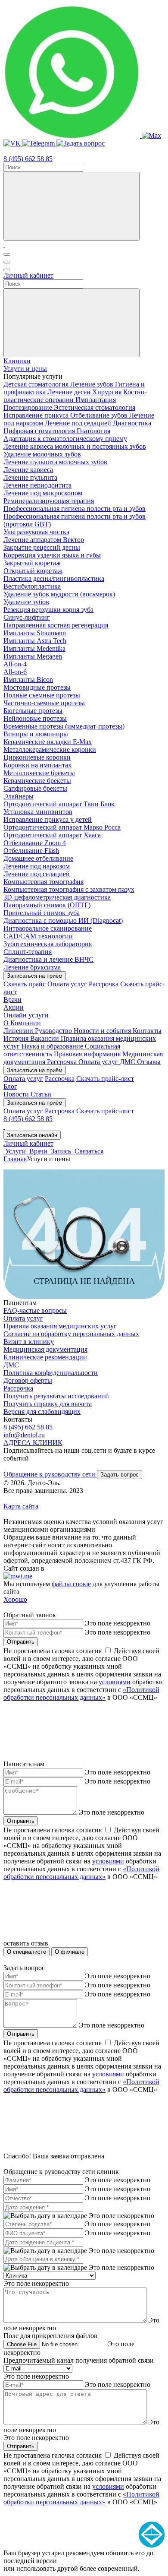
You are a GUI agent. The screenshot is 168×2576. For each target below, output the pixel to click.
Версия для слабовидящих (42, 1412)
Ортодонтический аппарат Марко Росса (62, 827)
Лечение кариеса (28, 470)
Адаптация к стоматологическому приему (65, 439)
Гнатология (93, 431)
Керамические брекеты (37, 781)
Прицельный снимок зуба (42, 913)
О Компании (22, 1023)
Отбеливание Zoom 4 (35, 843)
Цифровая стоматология (40, 431)
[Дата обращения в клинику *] (45, 2268)
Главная (15, 1159)
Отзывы (149, 1062)
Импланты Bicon (28, 680)
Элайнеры (19, 796)
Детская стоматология (37, 384)
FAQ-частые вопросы (35, 1310)
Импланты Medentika (34, 648)
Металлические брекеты (39, 773)
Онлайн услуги (26, 1015)
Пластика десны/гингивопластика (54, 578)
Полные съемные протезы (42, 695)
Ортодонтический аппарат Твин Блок (59, 804)
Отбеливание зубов (100, 415)
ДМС (128, 1062)
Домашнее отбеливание (38, 858)
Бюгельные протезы (33, 711)
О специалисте (26, 1952)
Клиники (17, 361)
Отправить (21, 1642)
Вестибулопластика (32, 586)
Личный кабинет (28, 275)
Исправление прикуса (37, 415)
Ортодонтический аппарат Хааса (52, 835)
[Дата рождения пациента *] (45, 2251)
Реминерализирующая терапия (49, 501)
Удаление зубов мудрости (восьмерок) (59, 594)
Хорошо (15, 1599)
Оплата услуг (67, 984)
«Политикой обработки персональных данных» (81, 1694)
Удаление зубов (26, 602)
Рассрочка (104, 984)
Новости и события (103, 1031)
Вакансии (45, 1038)
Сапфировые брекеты (35, 788)
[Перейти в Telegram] (39, 143)
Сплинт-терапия (28, 952)
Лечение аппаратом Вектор (44, 540)
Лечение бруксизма (32, 967)
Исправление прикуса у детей (48, 819)
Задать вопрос (120, 1475)
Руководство (54, 1031)
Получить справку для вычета (48, 1404)
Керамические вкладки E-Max (48, 742)
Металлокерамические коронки (50, 749)
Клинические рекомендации (45, 1357)
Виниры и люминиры (36, 734)
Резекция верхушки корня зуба (48, 610)
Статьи (41, 1094)
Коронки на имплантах (37, 765)
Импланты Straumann (35, 633)
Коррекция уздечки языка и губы (52, 555)
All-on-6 (15, 672)
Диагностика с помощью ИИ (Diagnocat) (63, 920)
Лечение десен (70, 392)
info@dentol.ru (24, 1435)
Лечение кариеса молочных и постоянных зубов (75, 446)
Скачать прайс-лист (105, 1079)
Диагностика (132, 423)
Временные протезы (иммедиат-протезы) (64, 726)
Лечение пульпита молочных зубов (55, 462)
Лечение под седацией (79, 423)
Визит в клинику (29, 1342)
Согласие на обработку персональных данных (71, 1334)
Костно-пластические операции (75, 396)
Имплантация (96, 400)
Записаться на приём (35, 976)
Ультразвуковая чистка (36, 532)
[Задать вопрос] (81, 143)
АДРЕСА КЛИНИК (33, 1443)
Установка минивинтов (38, 812)
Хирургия (108, 392)
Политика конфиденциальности (51, 1373)
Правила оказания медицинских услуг (60, 1326)
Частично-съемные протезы (44, 703)
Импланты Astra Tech (35, 641)
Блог (10, 1086)
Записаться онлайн (32, 1135)
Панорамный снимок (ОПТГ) (47, 905)
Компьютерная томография (44, 882)
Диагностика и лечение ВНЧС (48, 959)
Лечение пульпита (30, 477)
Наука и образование (53, 1046)
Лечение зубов (93, 384)
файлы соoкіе (71, 1584)
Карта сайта (21, 1506)
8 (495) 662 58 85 (28, 159)
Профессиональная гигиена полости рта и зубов (75, 509)
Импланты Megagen (33, 656)
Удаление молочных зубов (42, 454)
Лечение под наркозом (37, 866)
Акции (14, 1007)
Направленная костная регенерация (56, 625)
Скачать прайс (25, 984)
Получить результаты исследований (56, 1396)
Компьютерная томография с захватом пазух (69, 889)
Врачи (12, 1000)
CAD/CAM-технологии (38, 936)
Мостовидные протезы (37, 687)
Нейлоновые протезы (35, 718)
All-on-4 (15, 664)
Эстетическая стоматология (95, 407)
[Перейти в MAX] (151, 135)
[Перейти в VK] (13, 143)
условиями (115, 1682)
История (17, 1038)
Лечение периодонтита (37, 485)
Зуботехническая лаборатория (48, 944)
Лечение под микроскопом (43, 493)
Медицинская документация (45, 1349)
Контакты (147, 1031)
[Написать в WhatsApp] (73, 135)
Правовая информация (88, 1054)
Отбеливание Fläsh (31, 851)
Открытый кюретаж (33, 571)
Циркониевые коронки (37, 757)
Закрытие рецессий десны (42, 547)
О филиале (70, 1952)
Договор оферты (28, 1380)
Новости (17, 1094)
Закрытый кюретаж (32, 563)
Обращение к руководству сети (50, 1474)
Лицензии (19, 1031)
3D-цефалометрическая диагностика (57, 897)
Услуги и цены (25, 369)
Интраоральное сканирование (48, 928)
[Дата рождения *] (45, 2216)
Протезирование (29, 407)
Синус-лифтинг (27, 617)
